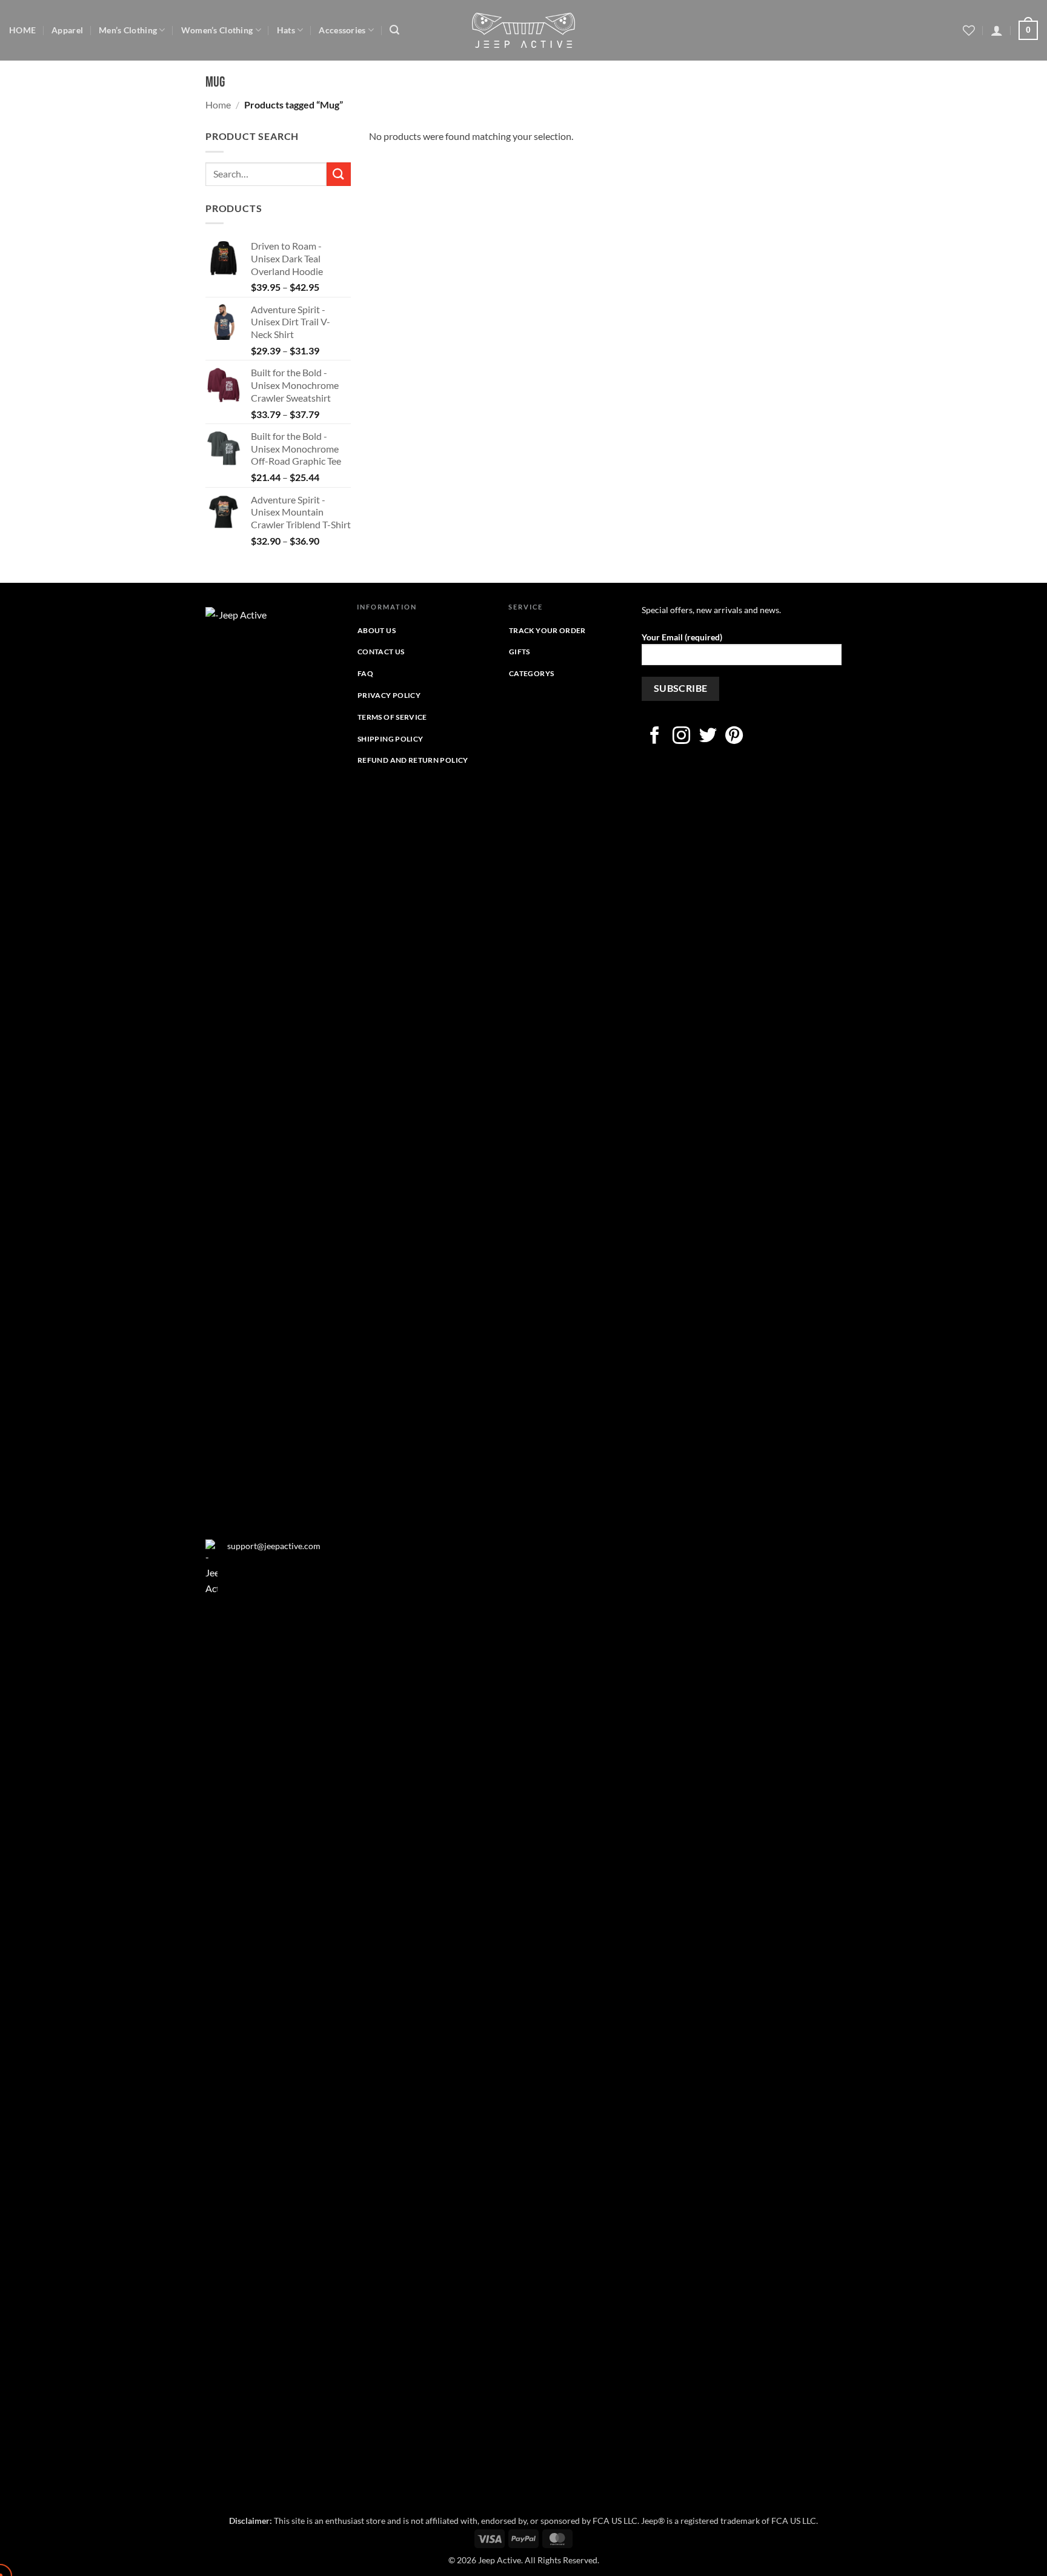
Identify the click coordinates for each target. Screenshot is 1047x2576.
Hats (286, 30)
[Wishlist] (969, 30)
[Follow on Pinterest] (734, 737)
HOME (22, 30)
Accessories (342, 30)
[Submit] (339, 174)
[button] (394, 30)
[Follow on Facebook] (655, 737)
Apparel (67, 30)
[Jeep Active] (523, 30)
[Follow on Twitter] (708, 737)
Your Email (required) (682, 637)
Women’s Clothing (217, 30)
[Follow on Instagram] (681, 737)
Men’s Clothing (128, 30)
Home (218, 105)
